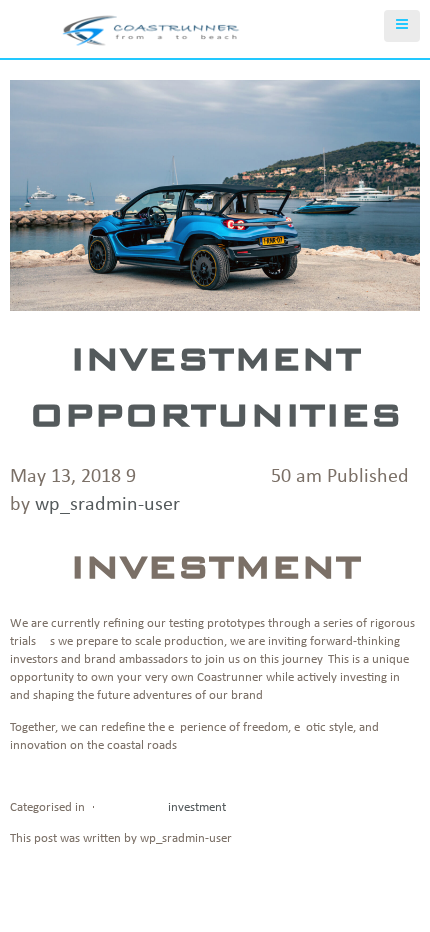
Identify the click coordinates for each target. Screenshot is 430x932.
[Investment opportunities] (215, 297)
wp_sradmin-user (107, 505)
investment (197, 807)
